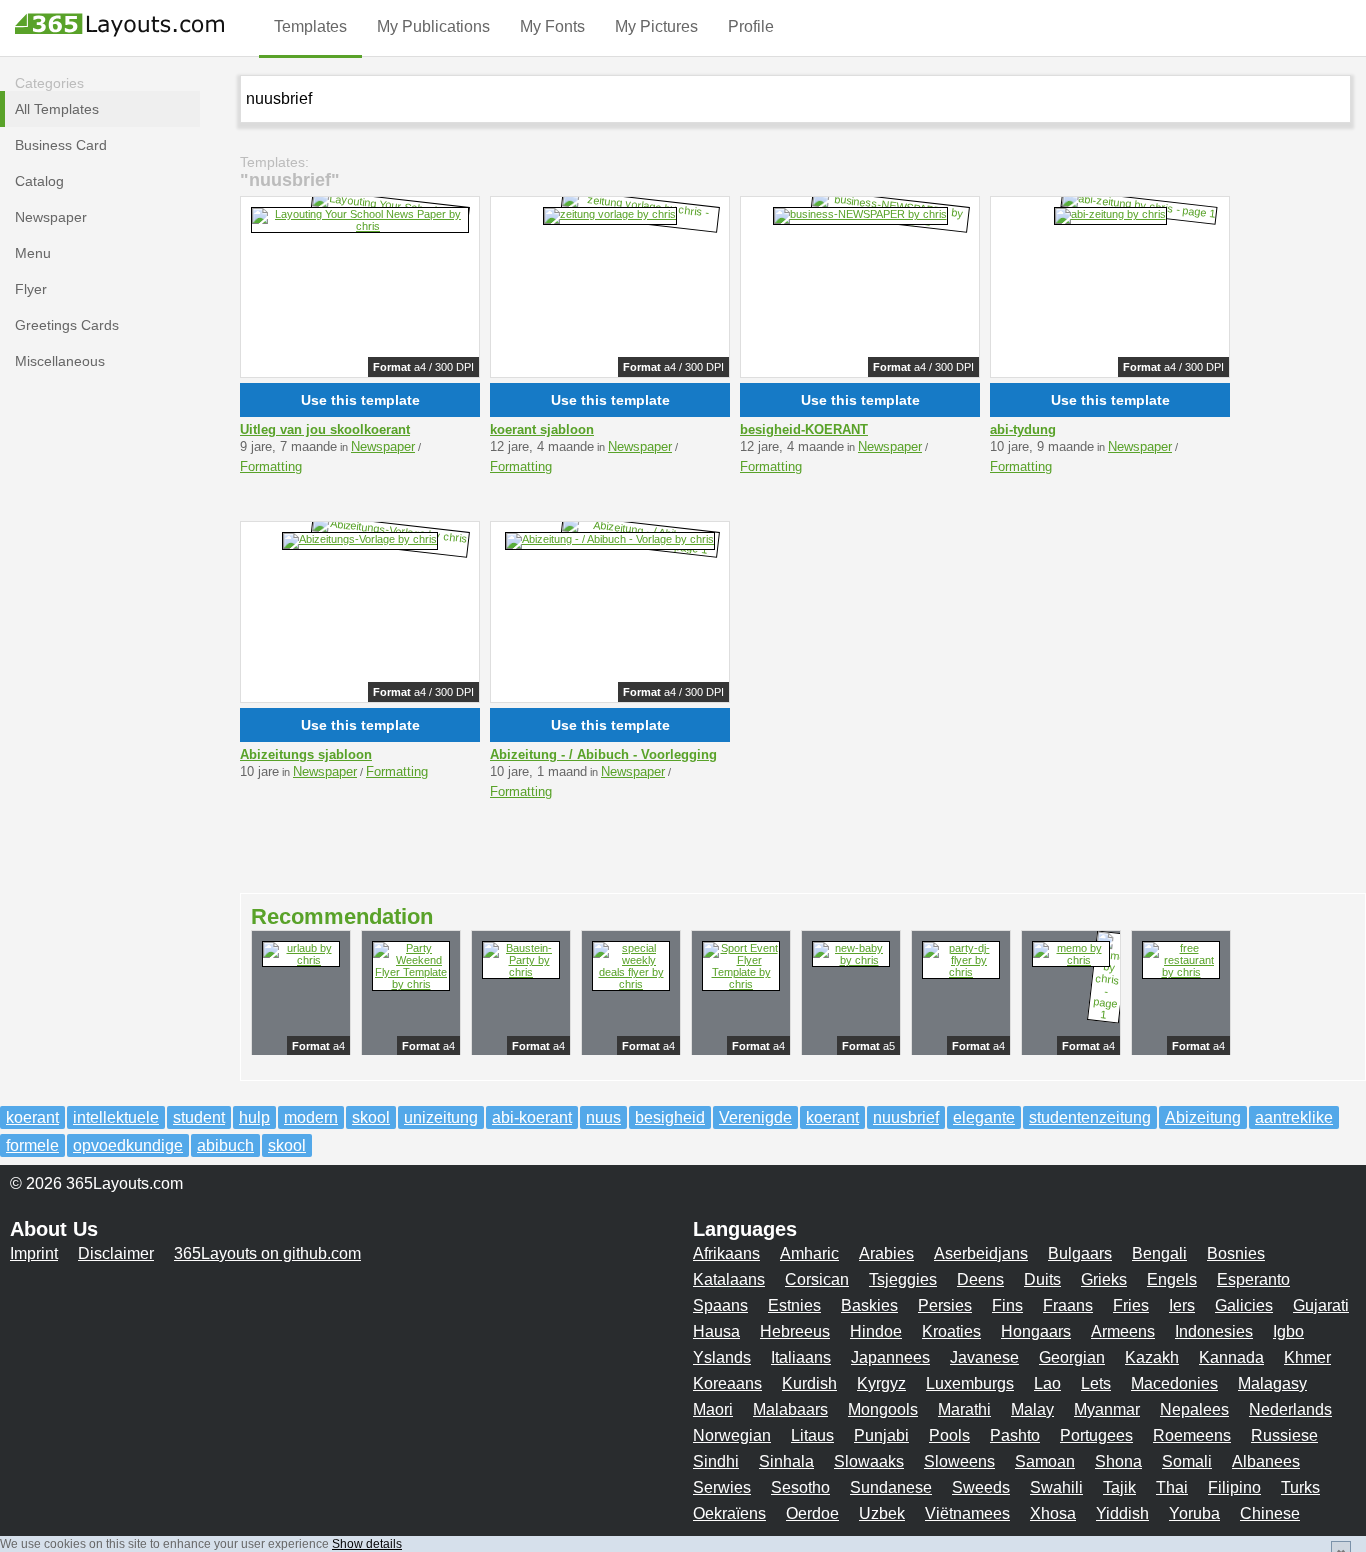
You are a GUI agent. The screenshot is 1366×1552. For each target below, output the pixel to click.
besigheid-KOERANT (804, 429)
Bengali (1159, 1253)
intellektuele (116, 1117)
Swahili (1056, 1487)
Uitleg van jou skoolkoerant (325, 429)
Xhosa (1053, 1513)
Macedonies (1174, 1383)
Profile (751, 26)
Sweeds (981, 1487)
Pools (949, 1435)
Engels (1172, 1279)
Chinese (1270, 1513)
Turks (1300, 1487)
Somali (1187, 1461)
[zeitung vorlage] (610, 214)
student (199, 1117)
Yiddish (1122, 1513)
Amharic (809, 1253)
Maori (713, 1409)
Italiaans (801, 1357)
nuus (603, 1117)
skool (371, 1117)
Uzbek (882, 1513)
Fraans (1068, 1305)
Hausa (716, 1331)
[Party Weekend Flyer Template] (411, 984)
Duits (1042, 1279)
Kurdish (809, 1383)
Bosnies (1236, 1253)
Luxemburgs (970, 1383)
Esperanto (1253, 1279)
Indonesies (1214, 1331)
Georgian (1072, 1357)
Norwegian (732, 1435)
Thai (1172, 1487)
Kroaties (951, 1331)
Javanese (984, 1357)
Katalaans (729, 1279)
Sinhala (786, 1461)
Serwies (722, 1487)
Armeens (1123, 1331)
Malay (1032, 1409)
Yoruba (1194, 1513)
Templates (310, 26)
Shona (1118, 1461)
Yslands (722, 1357)
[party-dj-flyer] (961, 972)
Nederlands (1290, 1409)
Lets (1096, 1383)
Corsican (817, 1279)
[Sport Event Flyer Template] (741, 984)
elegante (984, 1117)
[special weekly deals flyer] (631, 984)
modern (311, 1117)
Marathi (964, 1409)
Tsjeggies (903, 1279)
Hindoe (876, 1331)
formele (32, 1145)
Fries (1131, 1305)
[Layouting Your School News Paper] (360, 226)
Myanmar (1107, 1409)
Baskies (869, 1305)
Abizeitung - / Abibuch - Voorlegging (603, 754)
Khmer (1307, 1357)
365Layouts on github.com (267, 1253)
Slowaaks (869, 1461)
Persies (945, 1305)
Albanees (1266, 1461)
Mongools (883, 1409)
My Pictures (656, 26)
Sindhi (716, 1461)
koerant (32, 1117)
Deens (980, 1279)
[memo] (1071, 960)
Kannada (1231, 1357)
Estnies (794, 1305)
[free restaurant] (1181, 972)
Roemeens (1192, 1435)
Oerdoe (812, 1513)
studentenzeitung (1090, 1117)
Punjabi (881, 1435)
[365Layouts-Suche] (1328, 98)
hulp (254, 1117)
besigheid (670, 1117)
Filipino (1234, 1487)
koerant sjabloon (542, 429)
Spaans (720, 1305)
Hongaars (1036, 1331)
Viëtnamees (967, 1513)
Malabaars (790, 1409)
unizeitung (441, 1117)
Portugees (1096, 1435)
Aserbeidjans (981, 1253)
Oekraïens (729, 1513)
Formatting (271, 466)
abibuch (225, 1145)
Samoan (1045, 1461)
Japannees (890, 1357)
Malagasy (1272, 1383)
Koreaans (727, 1383)
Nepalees (1194, 1409)
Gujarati (1321, 1305)
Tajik (1119, 1487)
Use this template (360, 400)
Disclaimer (116, 1253)
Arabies (886, 1253)
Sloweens (959, 1461)
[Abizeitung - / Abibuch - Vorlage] (610, 539)
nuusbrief (906, 1117)
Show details (367, 1544)
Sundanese (891, 1487)
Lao (1047, 1383)
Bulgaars (1080, 1253)
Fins (1007, 1305)
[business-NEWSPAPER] (860, 214)
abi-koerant (532, 1117)
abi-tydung (1023, 429)
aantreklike (1294, 1117)
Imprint (34, 1253)
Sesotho (800, 1487)
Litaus (812, 1435)
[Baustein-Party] (521, 972)
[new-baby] (851, 960)
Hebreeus (795, 1331)
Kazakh (1152, 1357)
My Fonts (552, 26)
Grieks (1104, 1279)
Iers (1182, 1305)
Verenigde (755, 1117)
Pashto (1015, 1435)
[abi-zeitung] (1110, 214)
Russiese (1284, 1435)
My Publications (433, 26)
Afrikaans (726, 1253)
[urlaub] (301, 960)
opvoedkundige (128, 1145)
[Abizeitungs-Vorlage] (360, 539)
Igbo (1288, 1331)
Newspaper (383, 446)
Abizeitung (1203, 1117)
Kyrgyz (881, 1383)
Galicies (1244, 1305)
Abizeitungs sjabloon (306, 754)
